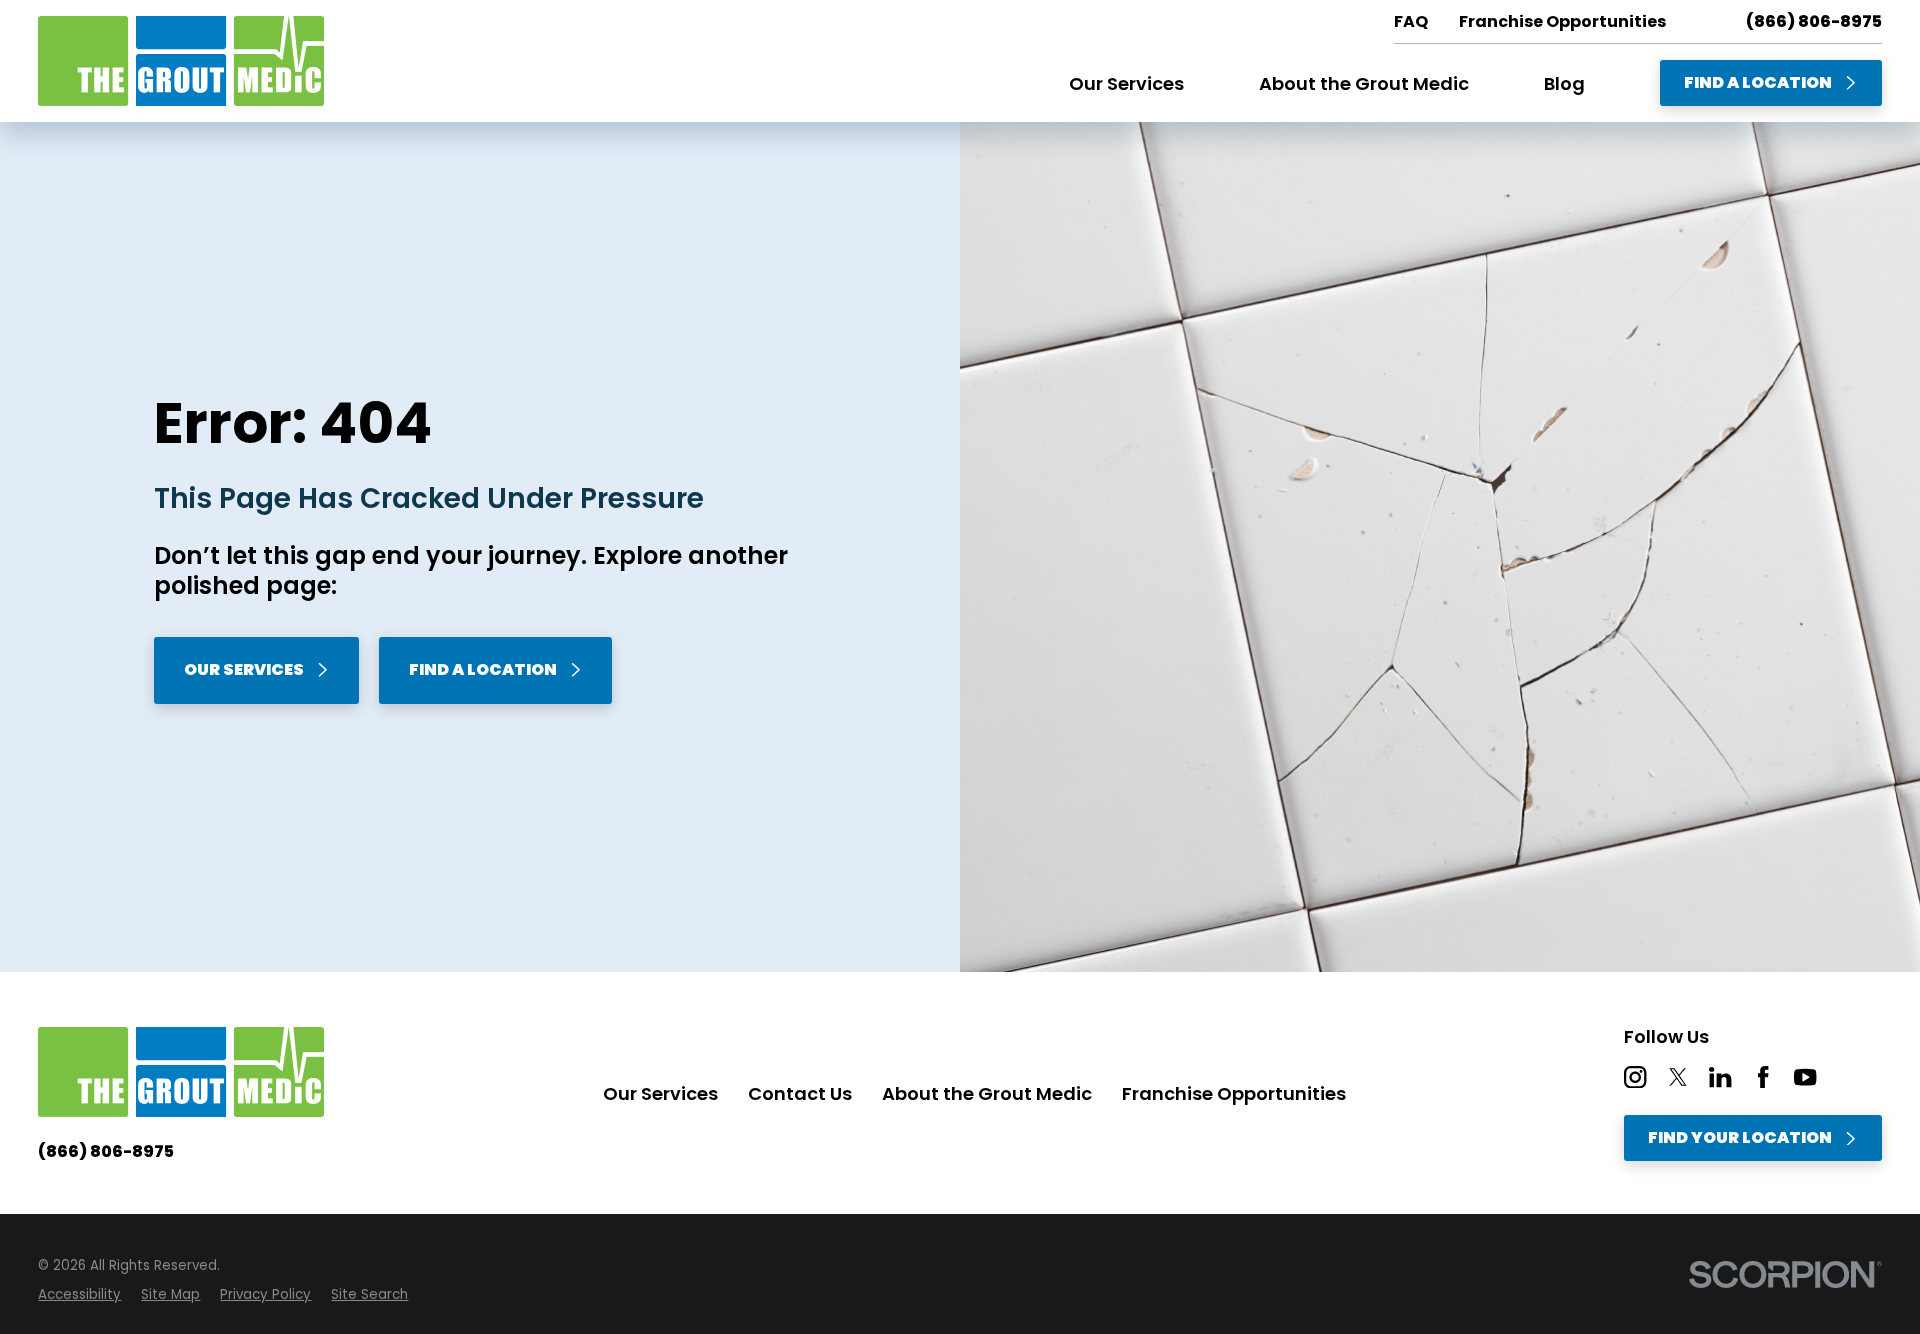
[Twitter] (1678, 1077)
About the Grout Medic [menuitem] (1364, 83)
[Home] (181, 61)
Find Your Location (1740, 1137)
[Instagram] (1635, 1077)
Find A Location (1758, 82)
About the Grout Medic (987, 1093)
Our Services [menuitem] (1126, 83)
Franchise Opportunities (1234, 1093)
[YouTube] (1805, 1077)
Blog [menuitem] (1564, 83)
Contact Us (800, 1093)
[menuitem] (79, 1295)
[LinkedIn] (1720, 1077)
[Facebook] (1763, 1077)
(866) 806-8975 (1814, 22)
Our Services (244, 669)
